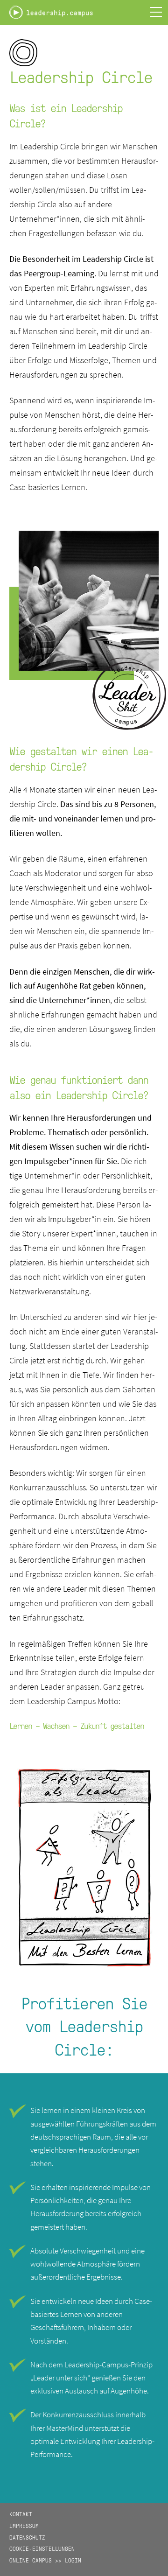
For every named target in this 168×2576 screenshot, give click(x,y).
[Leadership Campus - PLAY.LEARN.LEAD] (51, 15)
